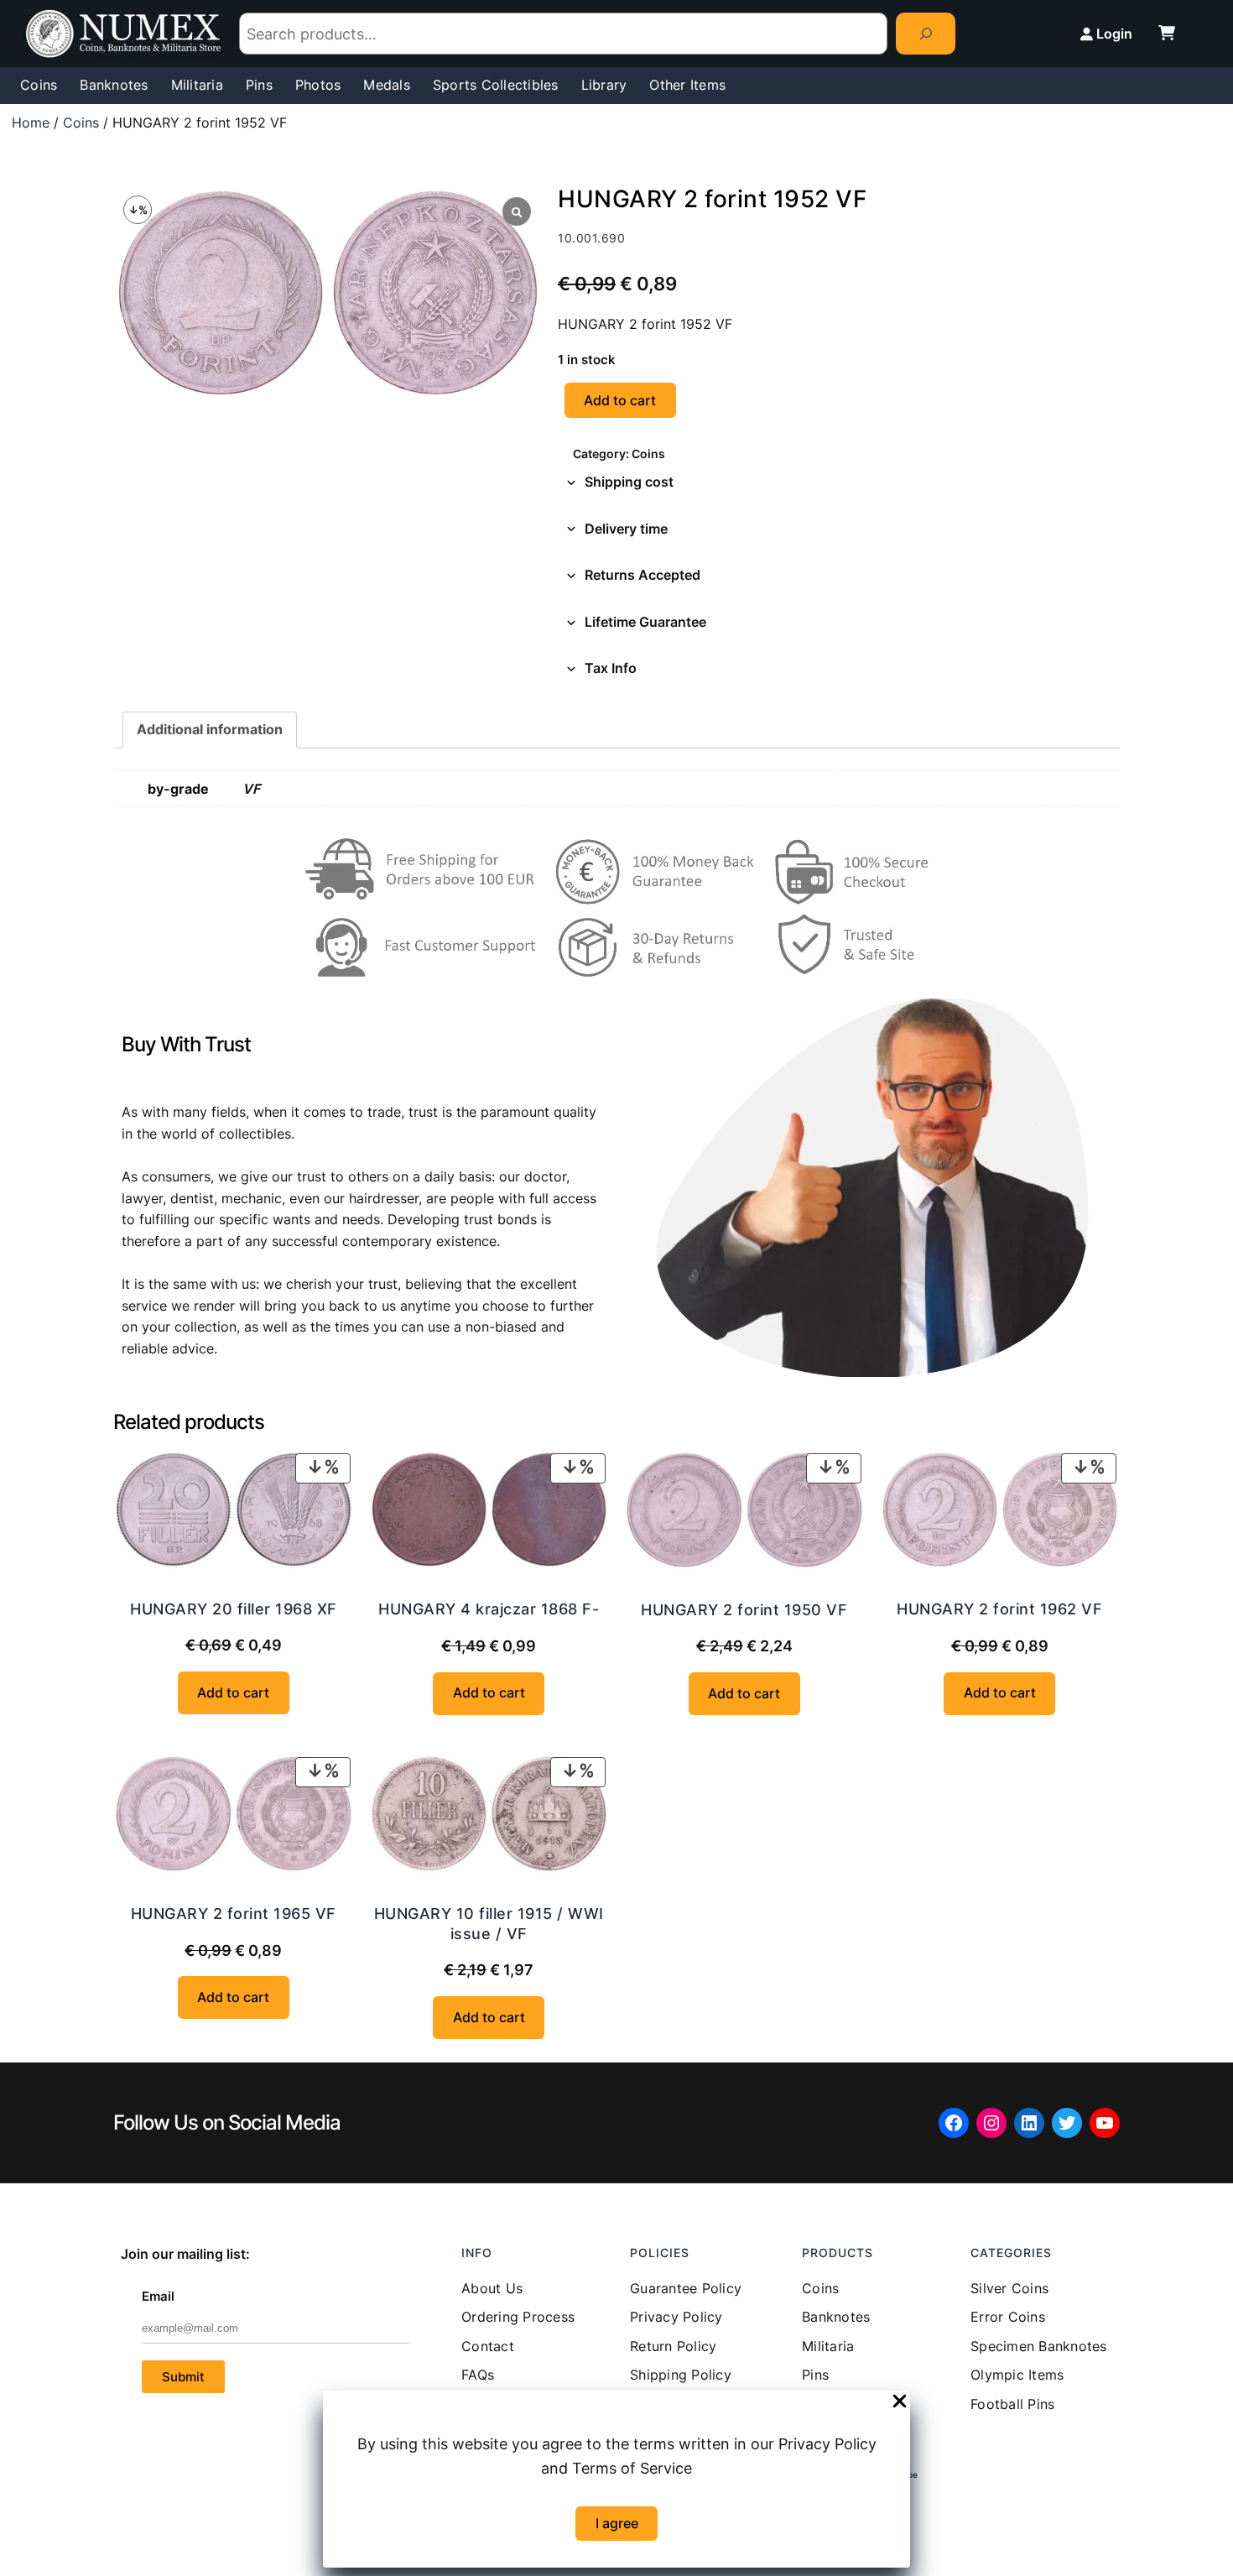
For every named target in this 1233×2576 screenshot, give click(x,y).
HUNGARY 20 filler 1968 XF (234, 1609)
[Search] (926, 33)
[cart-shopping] (1167, 33)
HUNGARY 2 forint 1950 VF (744, 1610)
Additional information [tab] (210, 729)
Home (31, 123)
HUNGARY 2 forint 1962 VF (999, 1609)
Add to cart (620, 400)
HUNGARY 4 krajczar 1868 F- (489, 1609)
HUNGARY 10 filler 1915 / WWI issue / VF (489, 1923)
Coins (81, 123)
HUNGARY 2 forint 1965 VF (234, 1914)
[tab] (839, 482)
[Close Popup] (900, 2402)
